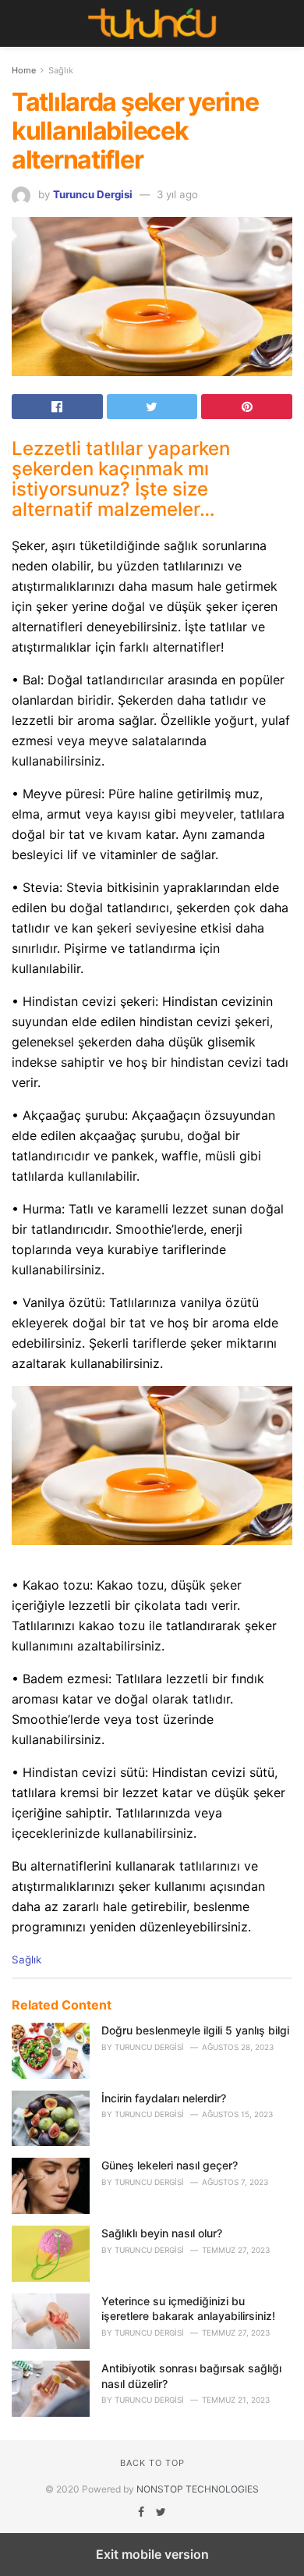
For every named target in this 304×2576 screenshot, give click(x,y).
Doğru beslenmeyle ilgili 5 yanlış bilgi (195, 2030)
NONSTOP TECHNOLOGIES (198, 2489)
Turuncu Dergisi (93, 194)
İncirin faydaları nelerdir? (164, 2098)
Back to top (152, 2463)
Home (24, 70)
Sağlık (61, 70)
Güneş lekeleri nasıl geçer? (170, 2165)
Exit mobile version (152, 2554)
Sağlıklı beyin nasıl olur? (162, 2233)
